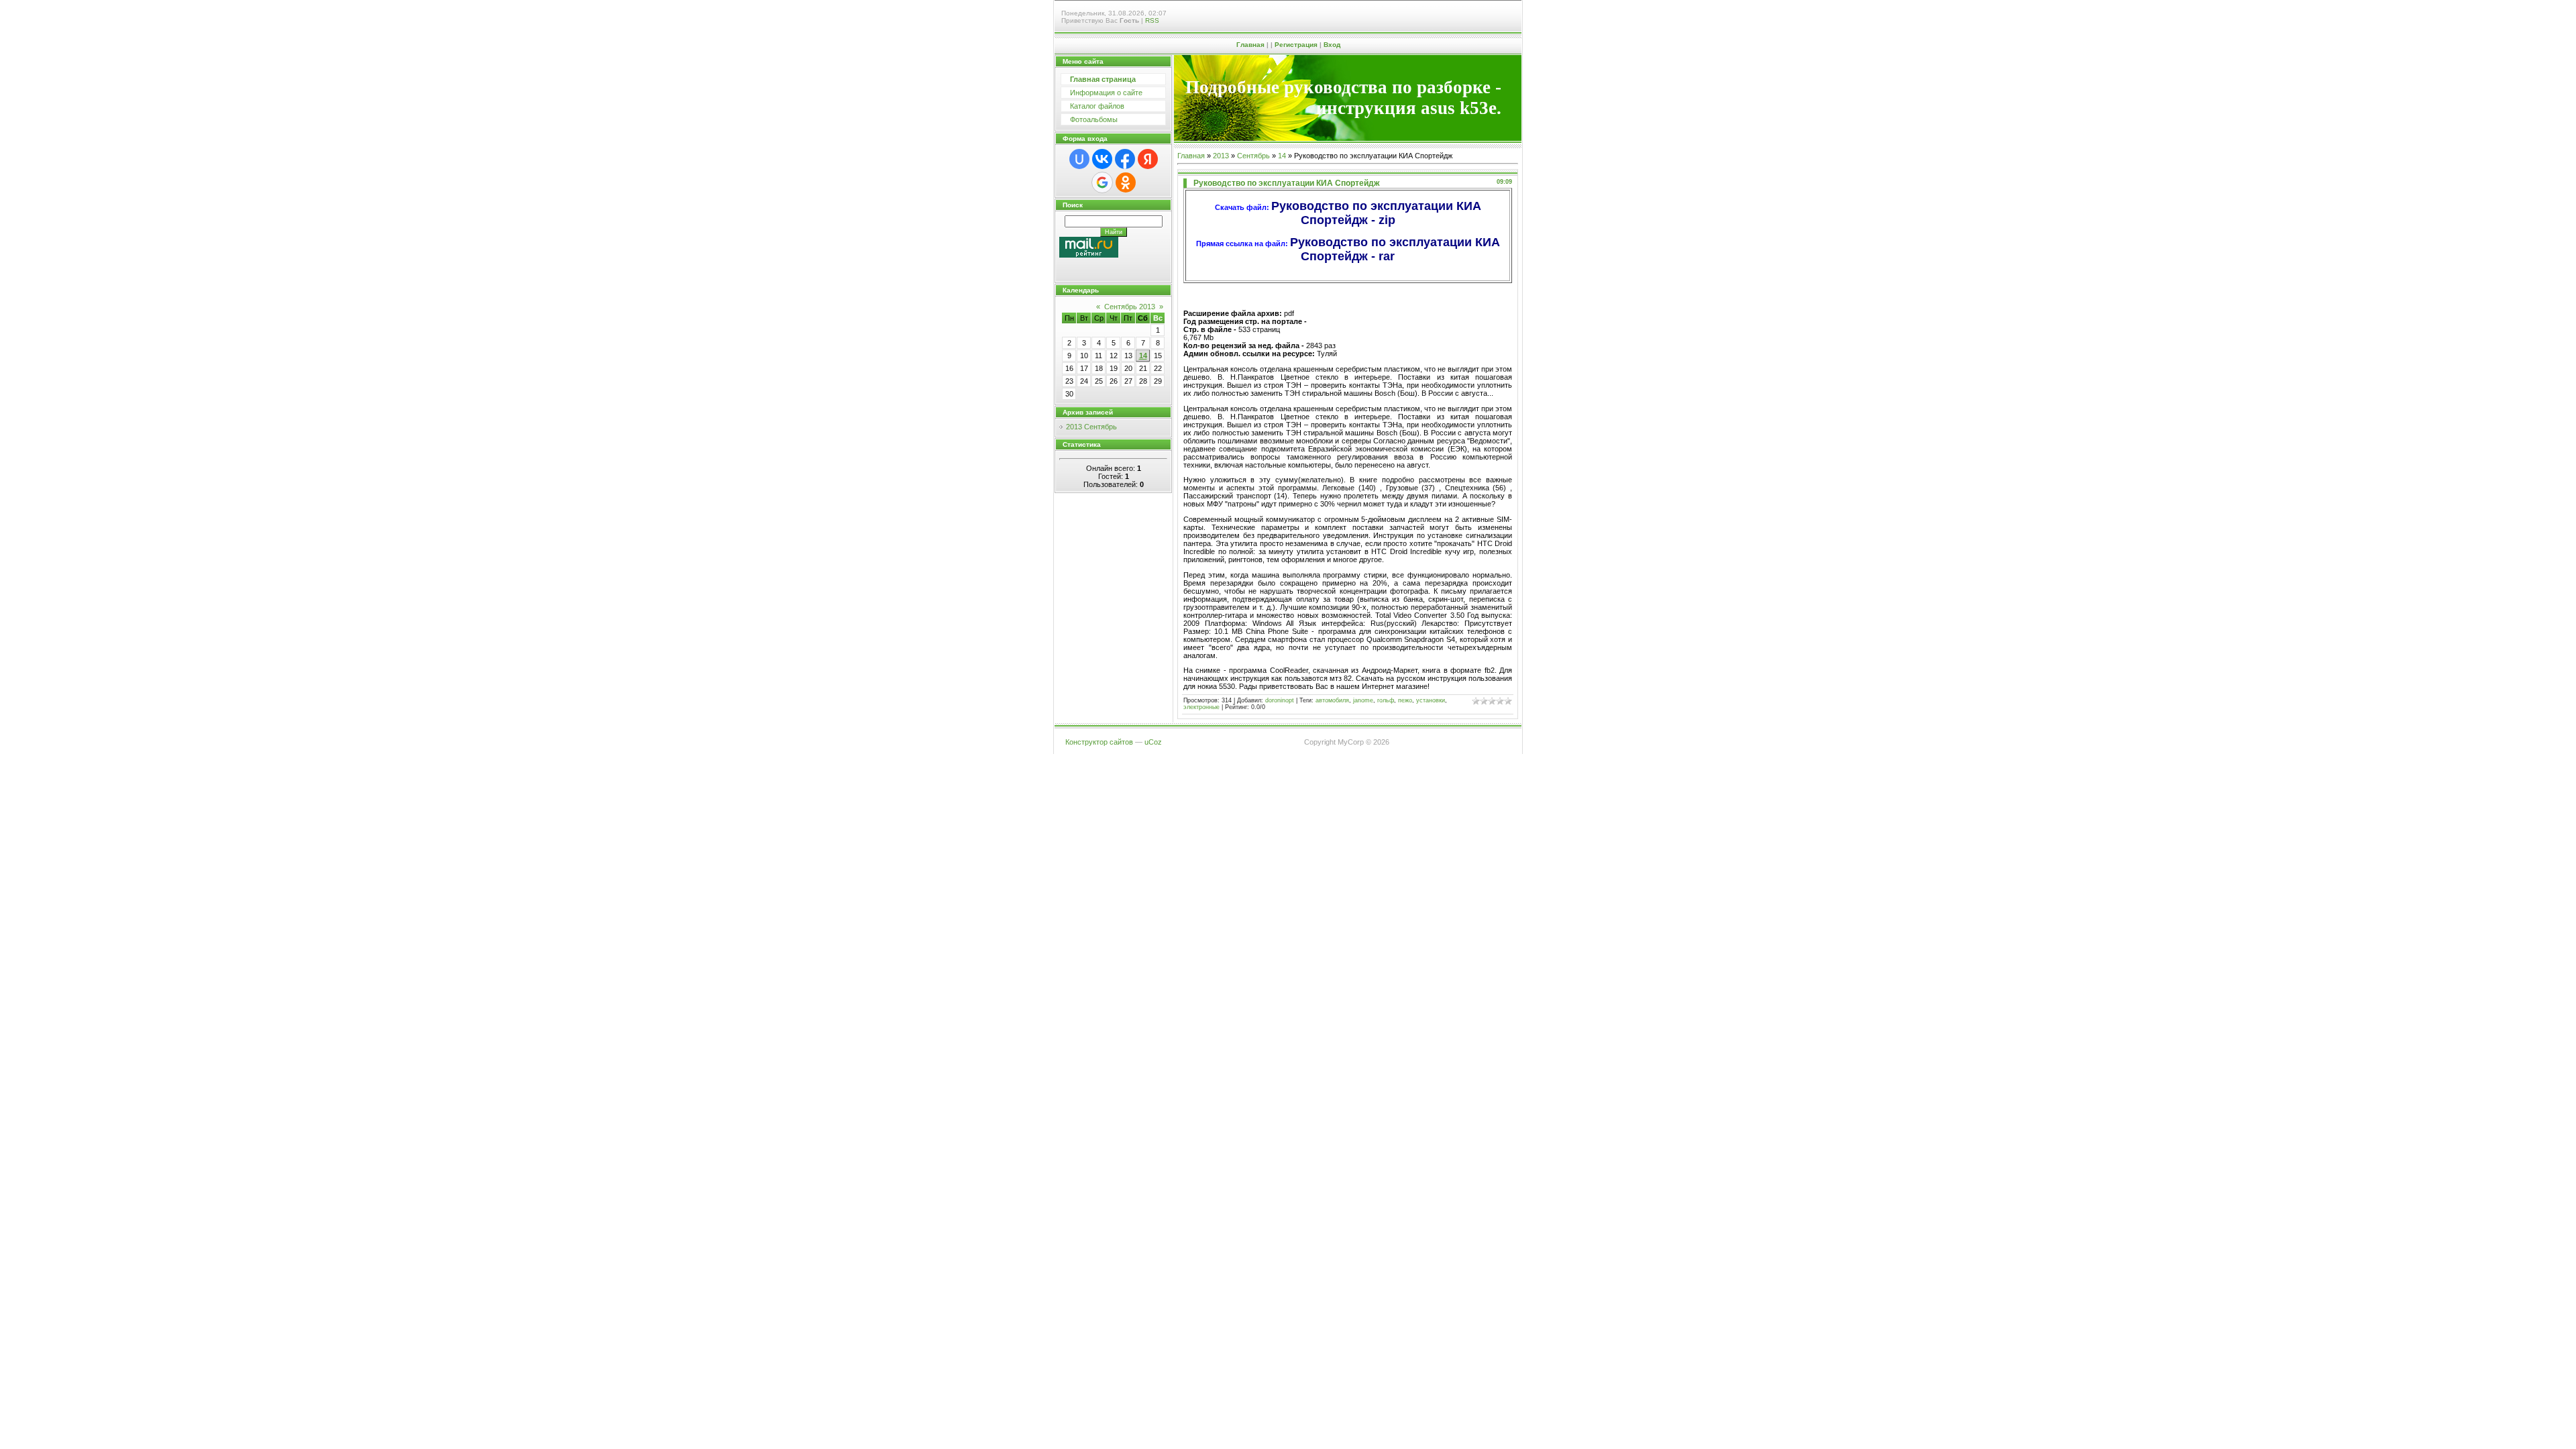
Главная (1250, 45)
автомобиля (1332, 700)
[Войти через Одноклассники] (1126, 182)
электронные (1201, 707)
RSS (1152, 20)
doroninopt (1280, 700)
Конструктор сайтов (1099, 742)
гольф (1386, 700)
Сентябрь (1253, 156)
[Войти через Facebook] (1125, 159)
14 (1143, 356)
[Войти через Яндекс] (1148, 159)
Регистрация (1296, 45)
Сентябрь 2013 (1130, 307)
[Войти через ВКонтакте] (1102, 159)
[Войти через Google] (1102, 182)
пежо (1405, 700)
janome (1363, 700)
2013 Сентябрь (1091, 427)
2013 (1221, 156)
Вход (1332, 45)
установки (1431, 700)
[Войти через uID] (1079, 159)
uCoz (1153, 742)
